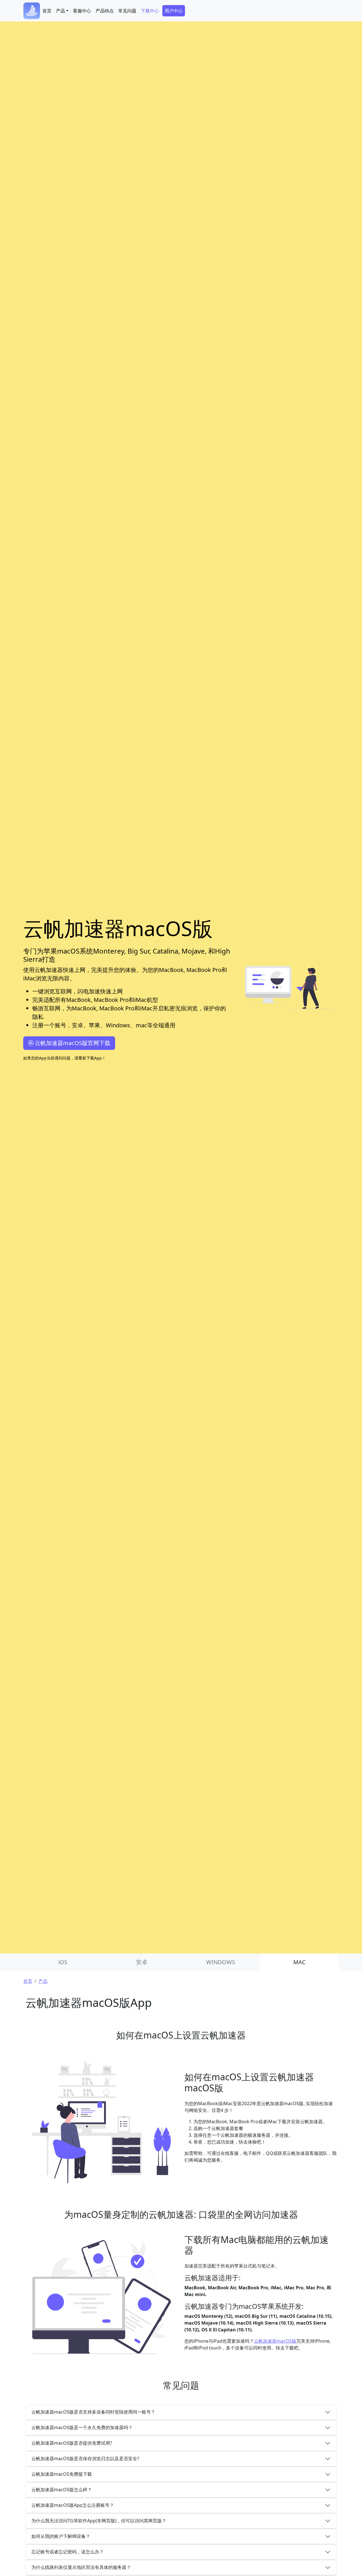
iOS (63, 1962)
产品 (43, 1981)
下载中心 (150, 11)
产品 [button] (61, 11)
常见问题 (127, 11)
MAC (299, 1962)
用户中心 (174, 11)
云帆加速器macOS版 (275, 2341)
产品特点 (105, 11)
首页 (47, 11)
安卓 (142, 1962)
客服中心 (82, 11)
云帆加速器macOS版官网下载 (73, 1043)
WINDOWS (221, 1962)
